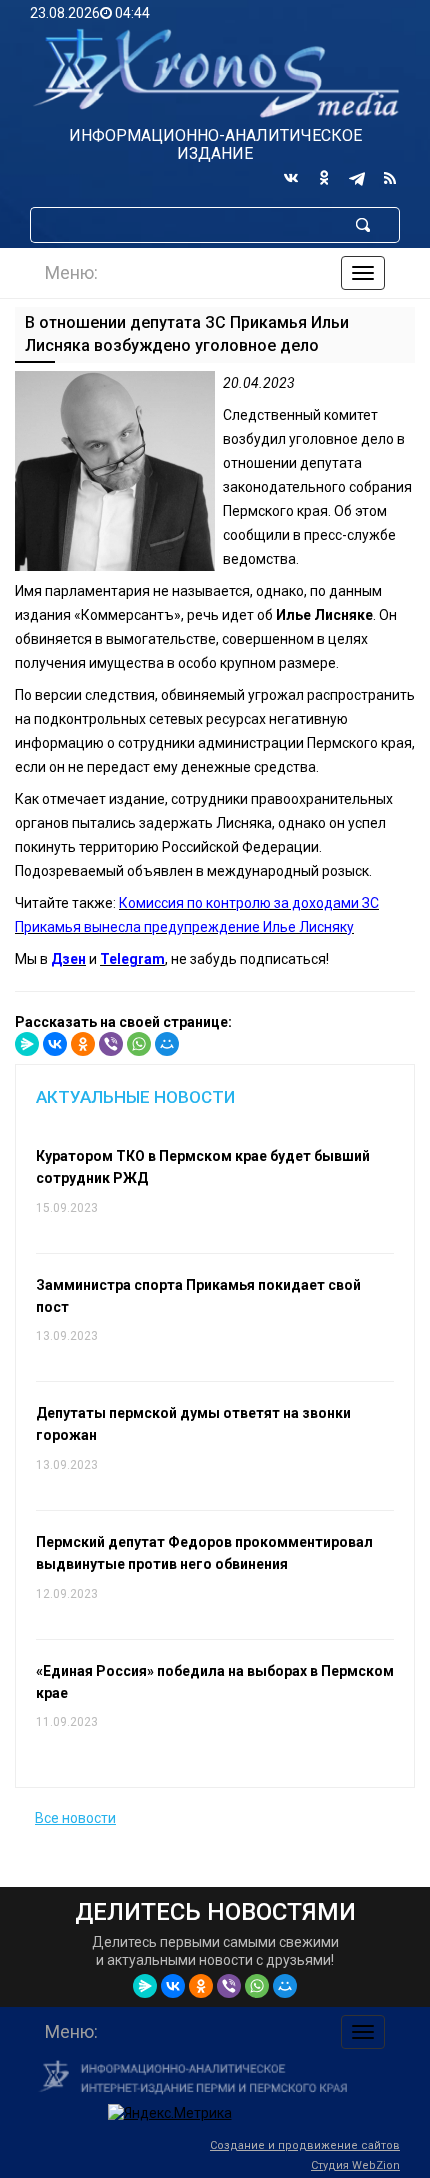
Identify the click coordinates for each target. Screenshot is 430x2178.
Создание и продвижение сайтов (305, 2145)
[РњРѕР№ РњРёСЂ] (167, 1044)
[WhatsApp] (139, 1044)
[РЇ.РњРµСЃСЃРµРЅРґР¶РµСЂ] (27, 1044)
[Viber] (111, 1044)
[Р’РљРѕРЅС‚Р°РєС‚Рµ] (55, 1044)
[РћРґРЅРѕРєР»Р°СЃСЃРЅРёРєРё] (83, 1044)
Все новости (75, 1818)
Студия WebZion (355, 2165)
